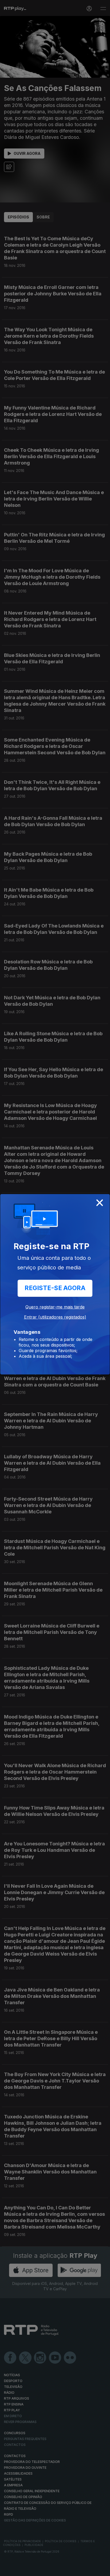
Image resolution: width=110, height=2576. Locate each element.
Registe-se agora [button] (55, 1288)
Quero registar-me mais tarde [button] (55, 1307)
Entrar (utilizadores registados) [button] (55, 1317)
